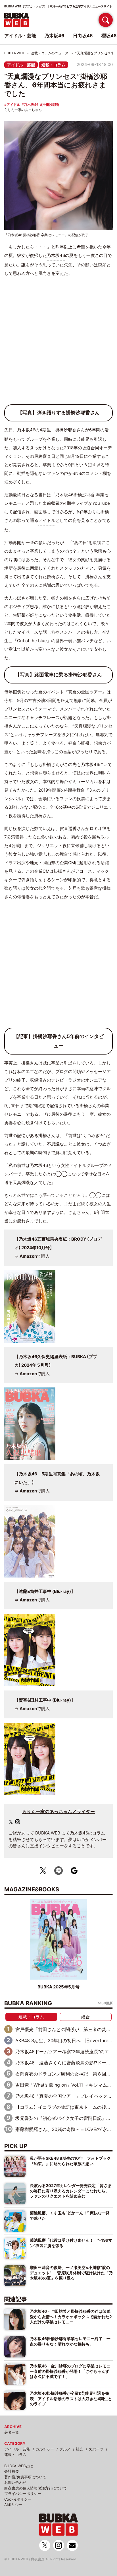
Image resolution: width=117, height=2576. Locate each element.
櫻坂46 (109, 36)
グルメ (65, 2449)
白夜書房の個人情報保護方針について (36, 2488)
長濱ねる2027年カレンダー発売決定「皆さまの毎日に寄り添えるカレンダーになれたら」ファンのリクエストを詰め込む (71, 2191)
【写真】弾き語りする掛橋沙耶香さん (59, 413)
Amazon (28, 1256)
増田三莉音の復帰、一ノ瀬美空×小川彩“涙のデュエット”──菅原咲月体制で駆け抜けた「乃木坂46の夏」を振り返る (71, 2273)
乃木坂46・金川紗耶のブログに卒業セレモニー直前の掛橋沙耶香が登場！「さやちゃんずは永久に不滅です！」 (70, 2371)
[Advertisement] (58, 343)
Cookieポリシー (18, 2499)
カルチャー (45, 2449)
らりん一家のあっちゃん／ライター (58, 1811)
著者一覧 (12, 2432)
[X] (11, 1822)
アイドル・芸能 (21, 65)
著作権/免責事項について (25, 2477)
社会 (80, 2449)
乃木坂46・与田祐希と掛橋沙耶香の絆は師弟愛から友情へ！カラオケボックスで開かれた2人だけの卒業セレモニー (71, 2316)
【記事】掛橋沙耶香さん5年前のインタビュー (59, 1041)
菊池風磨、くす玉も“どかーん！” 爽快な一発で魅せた (70, 2215)
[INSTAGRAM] (18, 1822)
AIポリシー (13, 2505)
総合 (85, 2017)
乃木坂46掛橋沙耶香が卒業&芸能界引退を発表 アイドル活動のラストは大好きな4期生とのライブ (71, 2398)
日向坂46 (83, 36)
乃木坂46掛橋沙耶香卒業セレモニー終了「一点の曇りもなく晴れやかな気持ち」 (70, 2341)
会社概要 (12, 2471)
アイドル (13, 105)
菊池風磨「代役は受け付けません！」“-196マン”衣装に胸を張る (71, 2243)
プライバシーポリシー (23, 2493)
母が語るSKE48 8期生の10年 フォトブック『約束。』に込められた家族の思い (70, 2161)
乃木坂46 (31, 105)
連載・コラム (53, 65)
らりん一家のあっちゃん (23, 110)
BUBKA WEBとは (19, 2466)
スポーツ (96, 2449)
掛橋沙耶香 (51, 105)
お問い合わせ (15, 2482)
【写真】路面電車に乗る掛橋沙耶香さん (58, 675)
